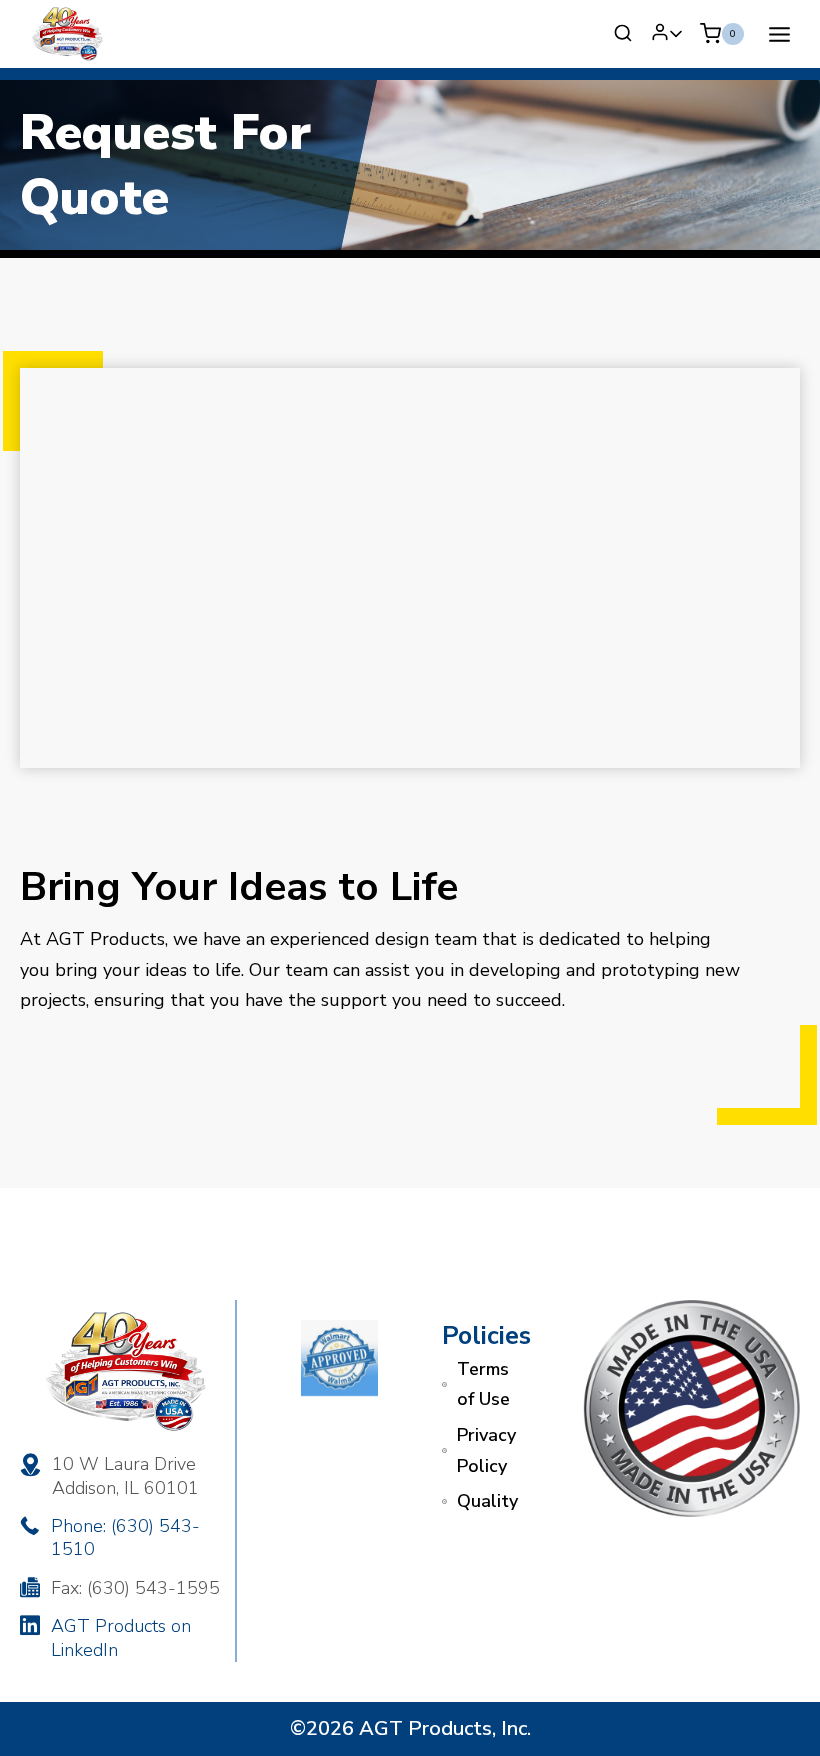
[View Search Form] (623, 34)
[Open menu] (779, 34)
